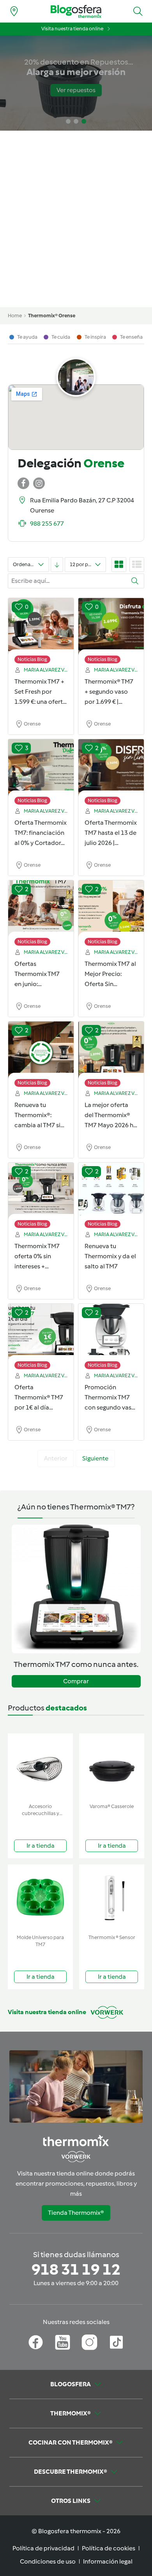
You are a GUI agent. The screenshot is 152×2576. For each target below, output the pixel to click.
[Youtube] (63, 2342)
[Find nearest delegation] (14, 11)
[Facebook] (36, 2342)
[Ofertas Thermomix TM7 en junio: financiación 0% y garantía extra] (41, 909)
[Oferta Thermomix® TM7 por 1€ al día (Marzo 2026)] (41, 1333)
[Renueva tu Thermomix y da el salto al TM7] (111, 1191)
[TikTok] (116, 2342)
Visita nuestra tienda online (72, 29)
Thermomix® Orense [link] (52, 316)
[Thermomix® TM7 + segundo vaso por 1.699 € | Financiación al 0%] (111, 627)
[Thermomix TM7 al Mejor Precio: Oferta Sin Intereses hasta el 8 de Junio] (111, 909)
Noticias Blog (32, 659)
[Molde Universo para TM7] (40, 1898)
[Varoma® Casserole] (112, 1767)
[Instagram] (89, 2342)
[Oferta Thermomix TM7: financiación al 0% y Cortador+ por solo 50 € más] (41, 768)
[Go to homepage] (76, 11)
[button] (138, 11)
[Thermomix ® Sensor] (112, 1898)
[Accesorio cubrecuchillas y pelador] (40, 1767)
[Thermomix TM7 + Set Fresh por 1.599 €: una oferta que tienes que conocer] (41, 627)
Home (15, 316)
